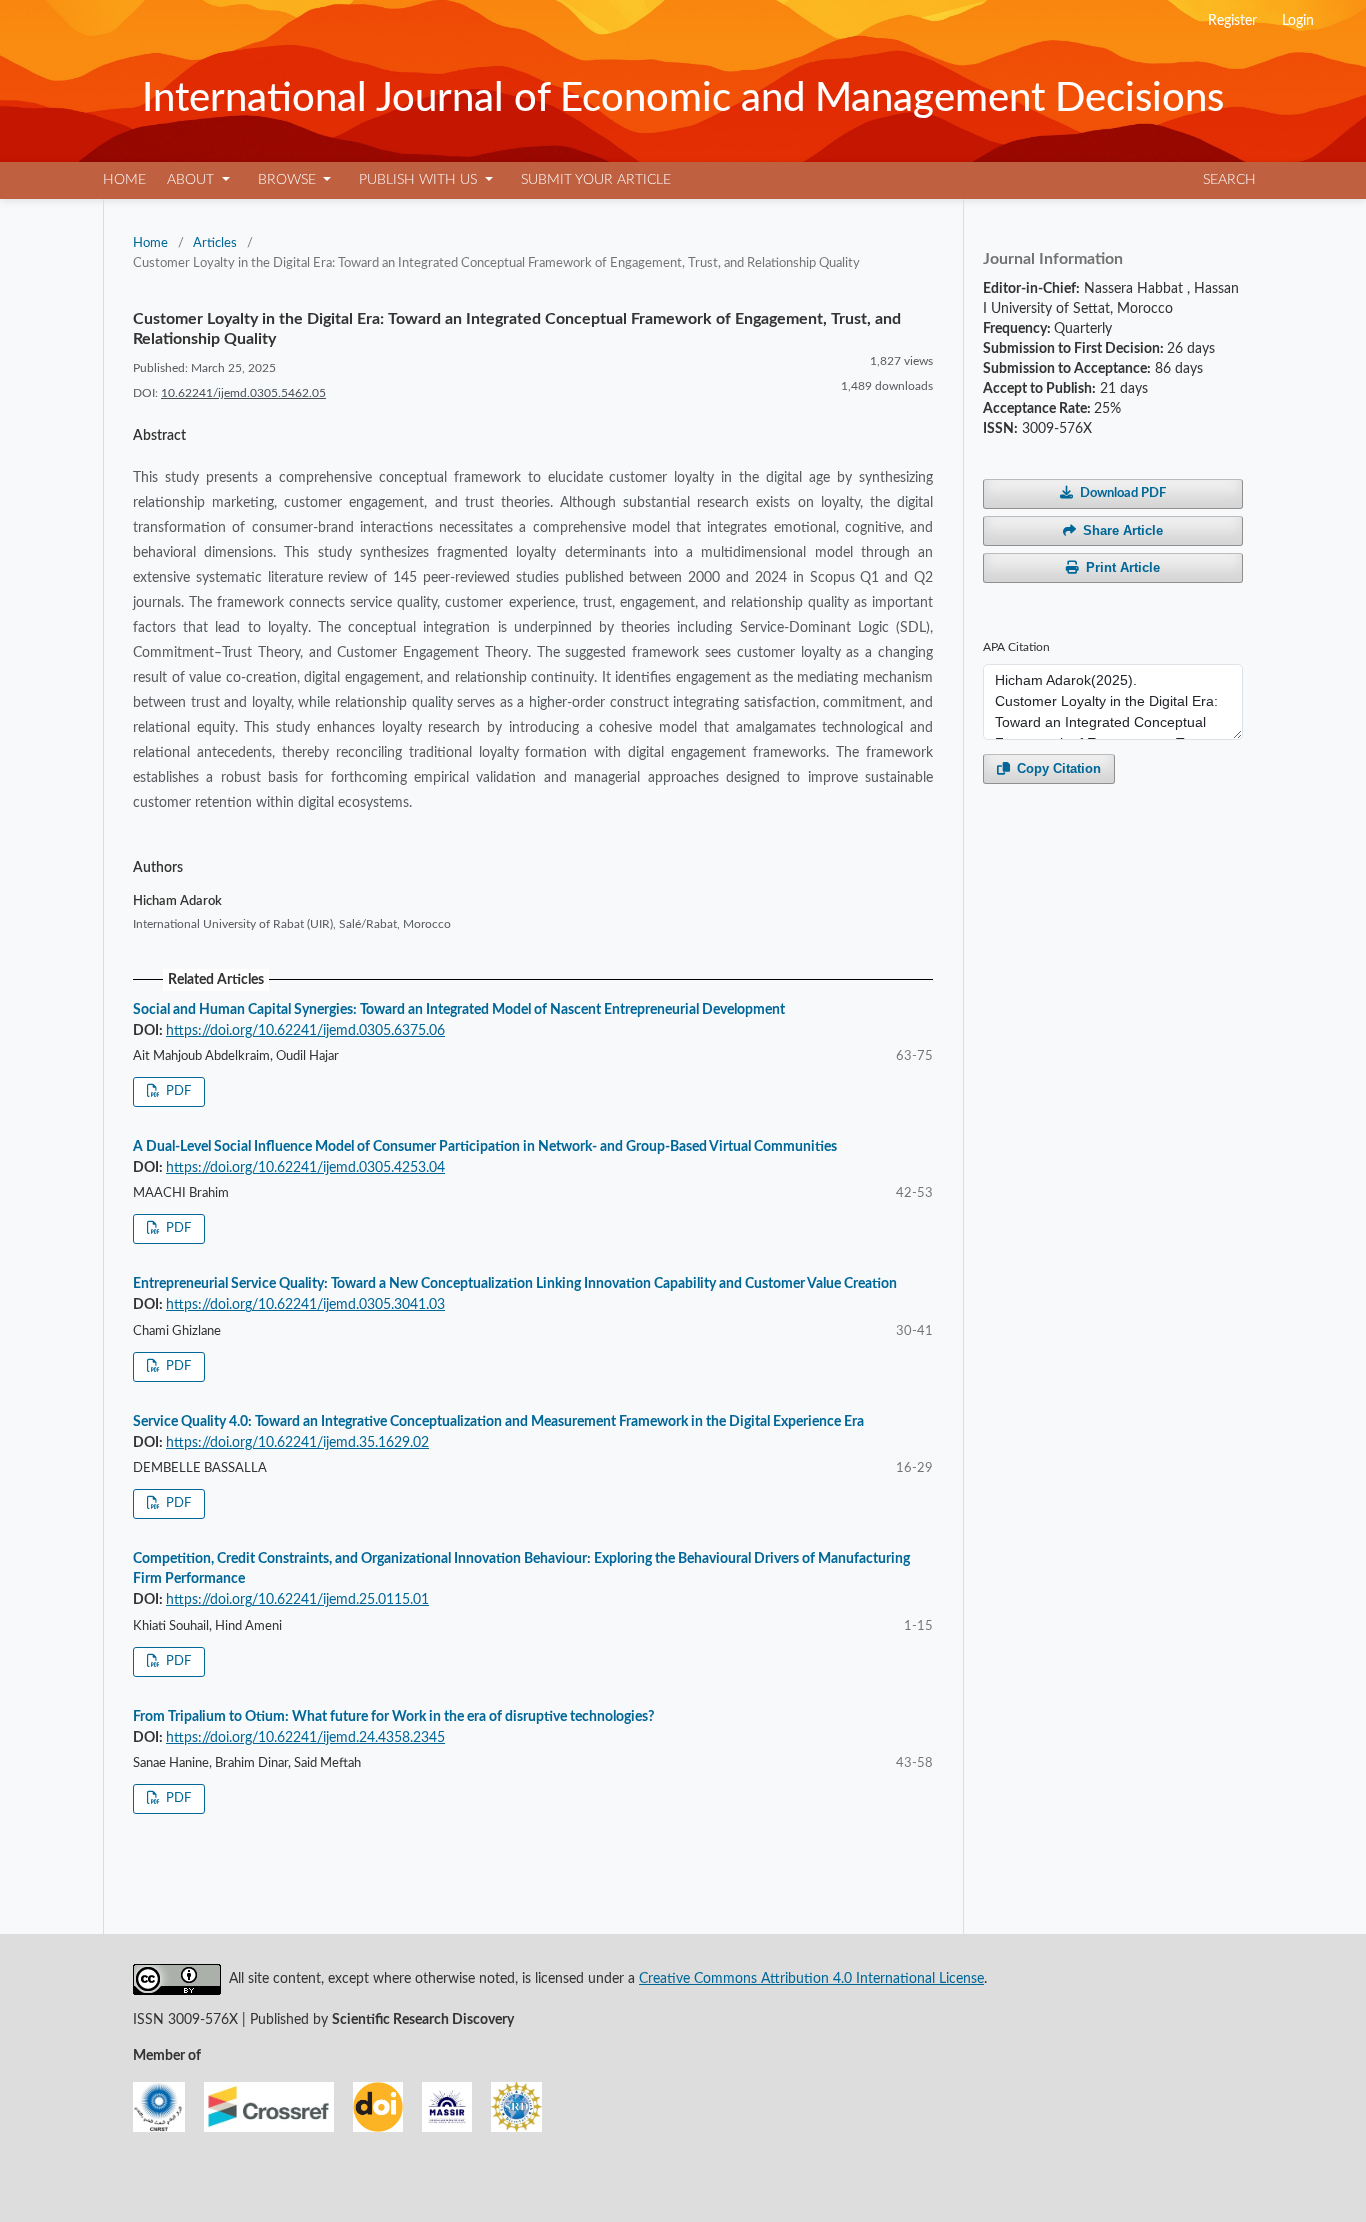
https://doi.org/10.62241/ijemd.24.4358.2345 (305, 1738)
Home (124, 180)
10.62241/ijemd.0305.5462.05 (243, 393)
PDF (177, 1091)
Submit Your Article (596, 180)
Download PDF (1123, 493)
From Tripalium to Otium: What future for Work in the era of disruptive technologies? (393, 1717)
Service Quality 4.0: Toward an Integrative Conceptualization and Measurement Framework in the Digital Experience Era (498, 1422)
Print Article (1123, 567)
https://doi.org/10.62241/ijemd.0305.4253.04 (305, 1168)
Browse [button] (289, 180)
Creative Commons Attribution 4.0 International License (811, 1979)
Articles (215, 243)
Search (1229, 180)
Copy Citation (1059, 768)
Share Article (1123, 530)
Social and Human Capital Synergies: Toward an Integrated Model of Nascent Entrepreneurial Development (459, 1010)
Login (1298, 21)
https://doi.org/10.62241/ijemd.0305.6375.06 (305, 1031)
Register (1234, 21)
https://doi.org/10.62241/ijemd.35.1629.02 (297, 1443)
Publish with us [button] (420, 180)
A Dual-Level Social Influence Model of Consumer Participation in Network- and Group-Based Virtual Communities (485, 1147)
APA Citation (1016, 647)
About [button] (192, 180)
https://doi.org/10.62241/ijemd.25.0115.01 (297, 1600)
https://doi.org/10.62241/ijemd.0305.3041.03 (305, 1305)
